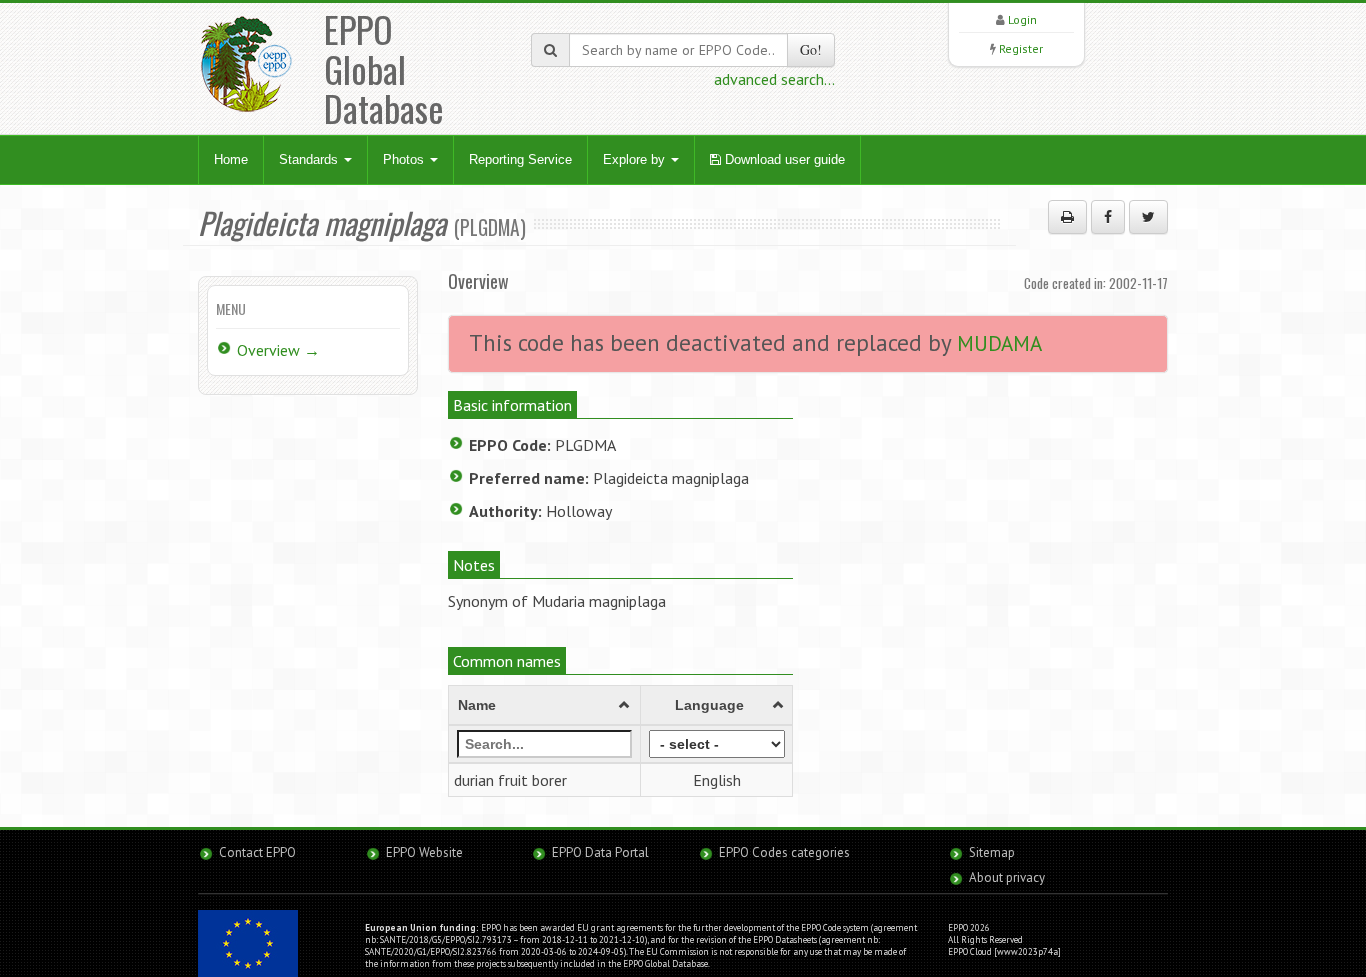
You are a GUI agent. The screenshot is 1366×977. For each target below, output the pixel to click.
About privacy (1007, 877)
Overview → (278, 350)
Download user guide (783, 159)
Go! (811, 49)
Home (231, 159)
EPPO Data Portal (600, 852)
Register (1021, 48)
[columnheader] (545, 705)
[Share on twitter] (1148, 217)
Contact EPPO (257, 852)
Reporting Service (520, 159)
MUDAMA (999, 343)
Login (1022, 19)
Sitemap (992, 852)
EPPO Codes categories (784, 852)
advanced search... (774, 79)
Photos (405, 159)
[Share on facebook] (1108, 217)
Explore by (636, 159)
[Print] (1067, 217)
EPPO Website (424, 852)
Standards (310, 159)
